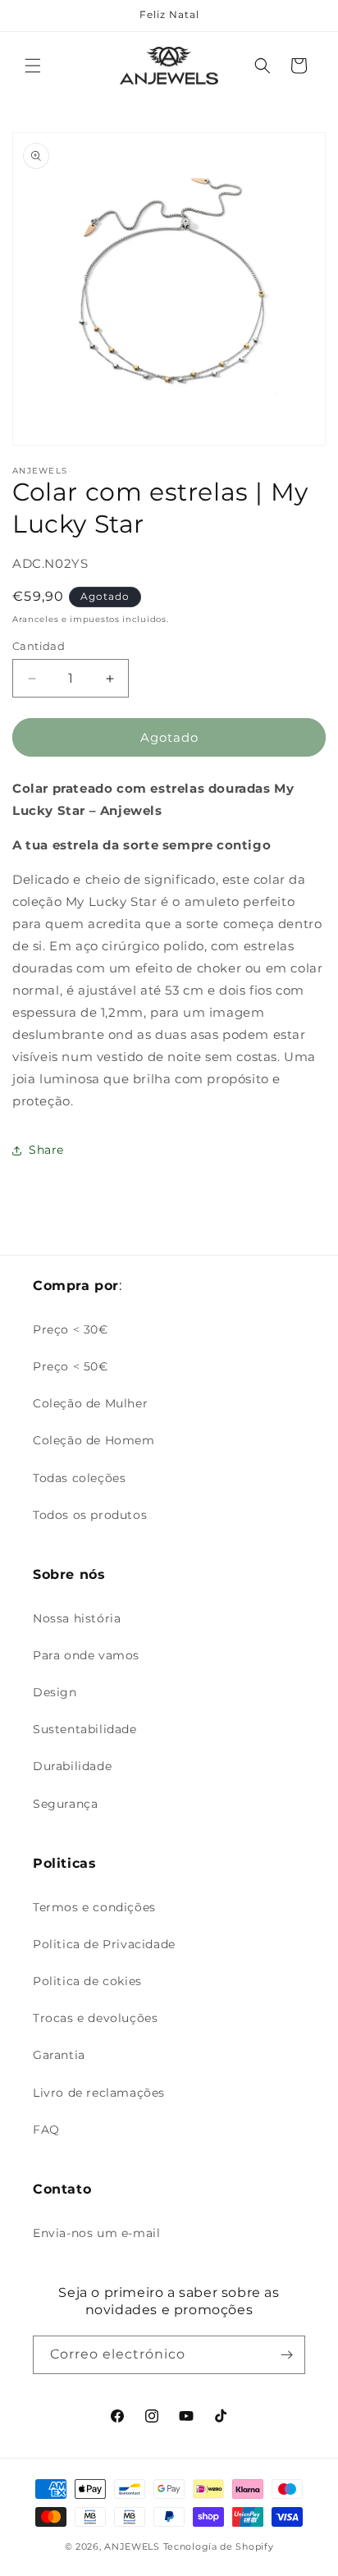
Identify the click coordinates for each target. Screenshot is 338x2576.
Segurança (65, 1804)
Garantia (59, 2055)
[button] (33, 66)
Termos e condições (94, 1907)
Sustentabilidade (85, 1729)
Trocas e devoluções (95, 2018)
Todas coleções (79, 1478)
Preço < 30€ (71, 1329)
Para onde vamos (86, 1655)
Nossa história (77, 1618)
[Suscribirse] (286, 2355)
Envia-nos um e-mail (96, 2233)
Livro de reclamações (99, 2093)
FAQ (46, 2130)
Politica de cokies (87, 1981)
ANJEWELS (132, 2546)
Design (55, 1692)
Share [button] (46, 1150)
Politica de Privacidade (104, 1944)
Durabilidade (72, 1766)
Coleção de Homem (94, 1440)
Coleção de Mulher (90, 1403)
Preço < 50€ (71, 1366)
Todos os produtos (90, 1515)
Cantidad (39, 646)
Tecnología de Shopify (219, 2546)
